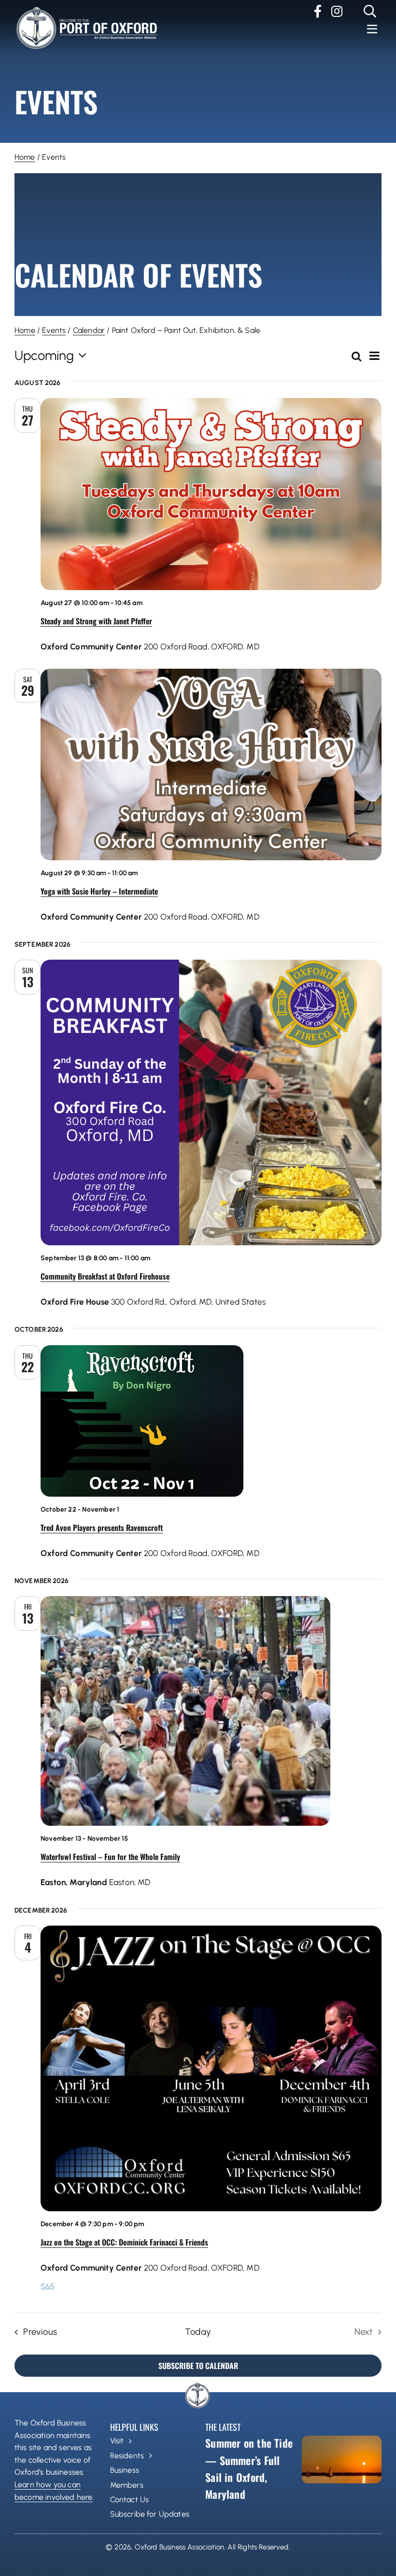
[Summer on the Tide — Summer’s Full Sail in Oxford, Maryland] (342, 2459)
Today (198, 2332)
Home (25, 157)
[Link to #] (370, 11)
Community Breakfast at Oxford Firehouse (105, 1276)
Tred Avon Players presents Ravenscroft (102, 1528)
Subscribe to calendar (198, 2366)
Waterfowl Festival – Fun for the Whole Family (110, 1857)
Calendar (89, 330)
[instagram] (337, 11)
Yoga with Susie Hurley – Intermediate (99, 891)
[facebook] (318, 11)
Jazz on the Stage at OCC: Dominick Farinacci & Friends (124, 2242)
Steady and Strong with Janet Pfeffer (96, 621)
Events (54, 330)
